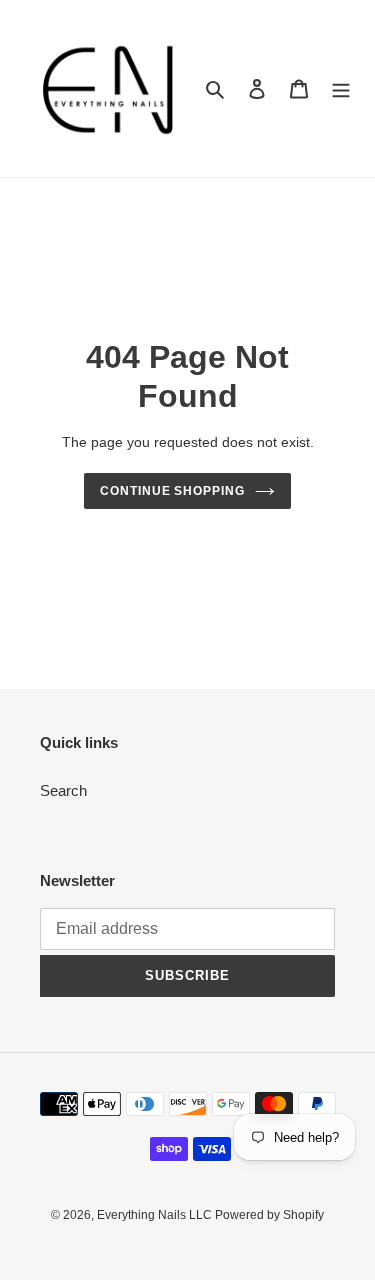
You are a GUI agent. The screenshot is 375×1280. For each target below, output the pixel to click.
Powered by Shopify (269, 1215)
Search (63, 790)
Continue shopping (173, 491)
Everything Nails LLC (156, 1215)
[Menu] (341, 88)
